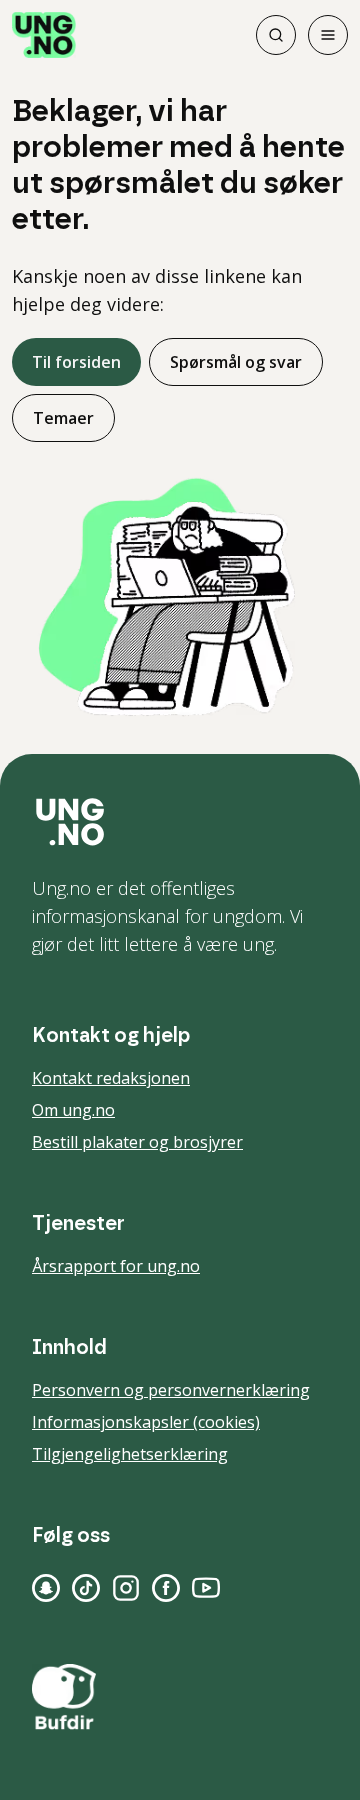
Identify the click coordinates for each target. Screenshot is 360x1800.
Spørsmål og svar (236, 362)
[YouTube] (206, 1588)
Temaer (63, 418)
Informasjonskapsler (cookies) (146, 1422)
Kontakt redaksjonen (111, 1078)
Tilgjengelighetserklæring (130, 1454)
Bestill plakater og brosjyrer (137, 1142)
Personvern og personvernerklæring (171, 1390)
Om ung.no (73, 1110)
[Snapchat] (46, 1588)
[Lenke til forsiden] (44, 35)
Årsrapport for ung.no (116, 1266)
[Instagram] (126, 1588)
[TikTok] (86, 1588)
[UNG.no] (180, 822)
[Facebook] (166, 1588)
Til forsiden (76, 362)
